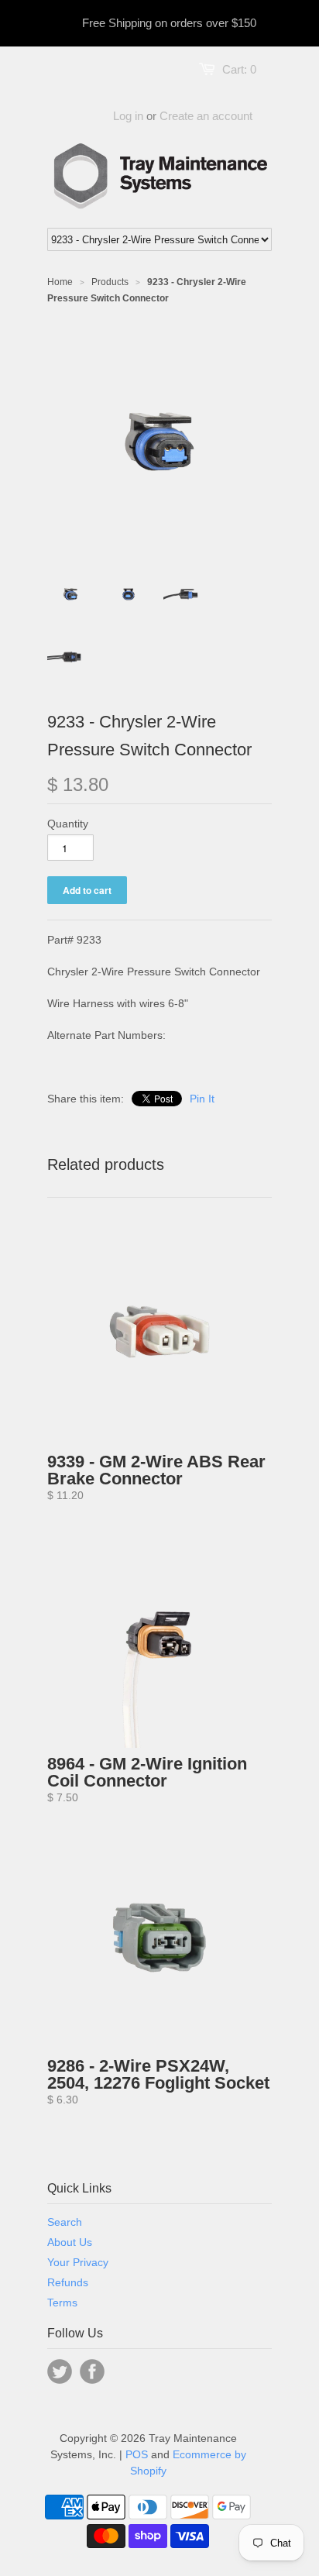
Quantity (68, 824)
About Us (70, 2242)
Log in (128, 116)
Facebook (92, 2371)
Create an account (206, 116)
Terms (62, 2303)
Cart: (239, 69)
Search (65, 2222)
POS (137, 2454)
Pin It (202, 1099)
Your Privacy (78, 2262)
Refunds (68, 2282)
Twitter (60, 2371)
